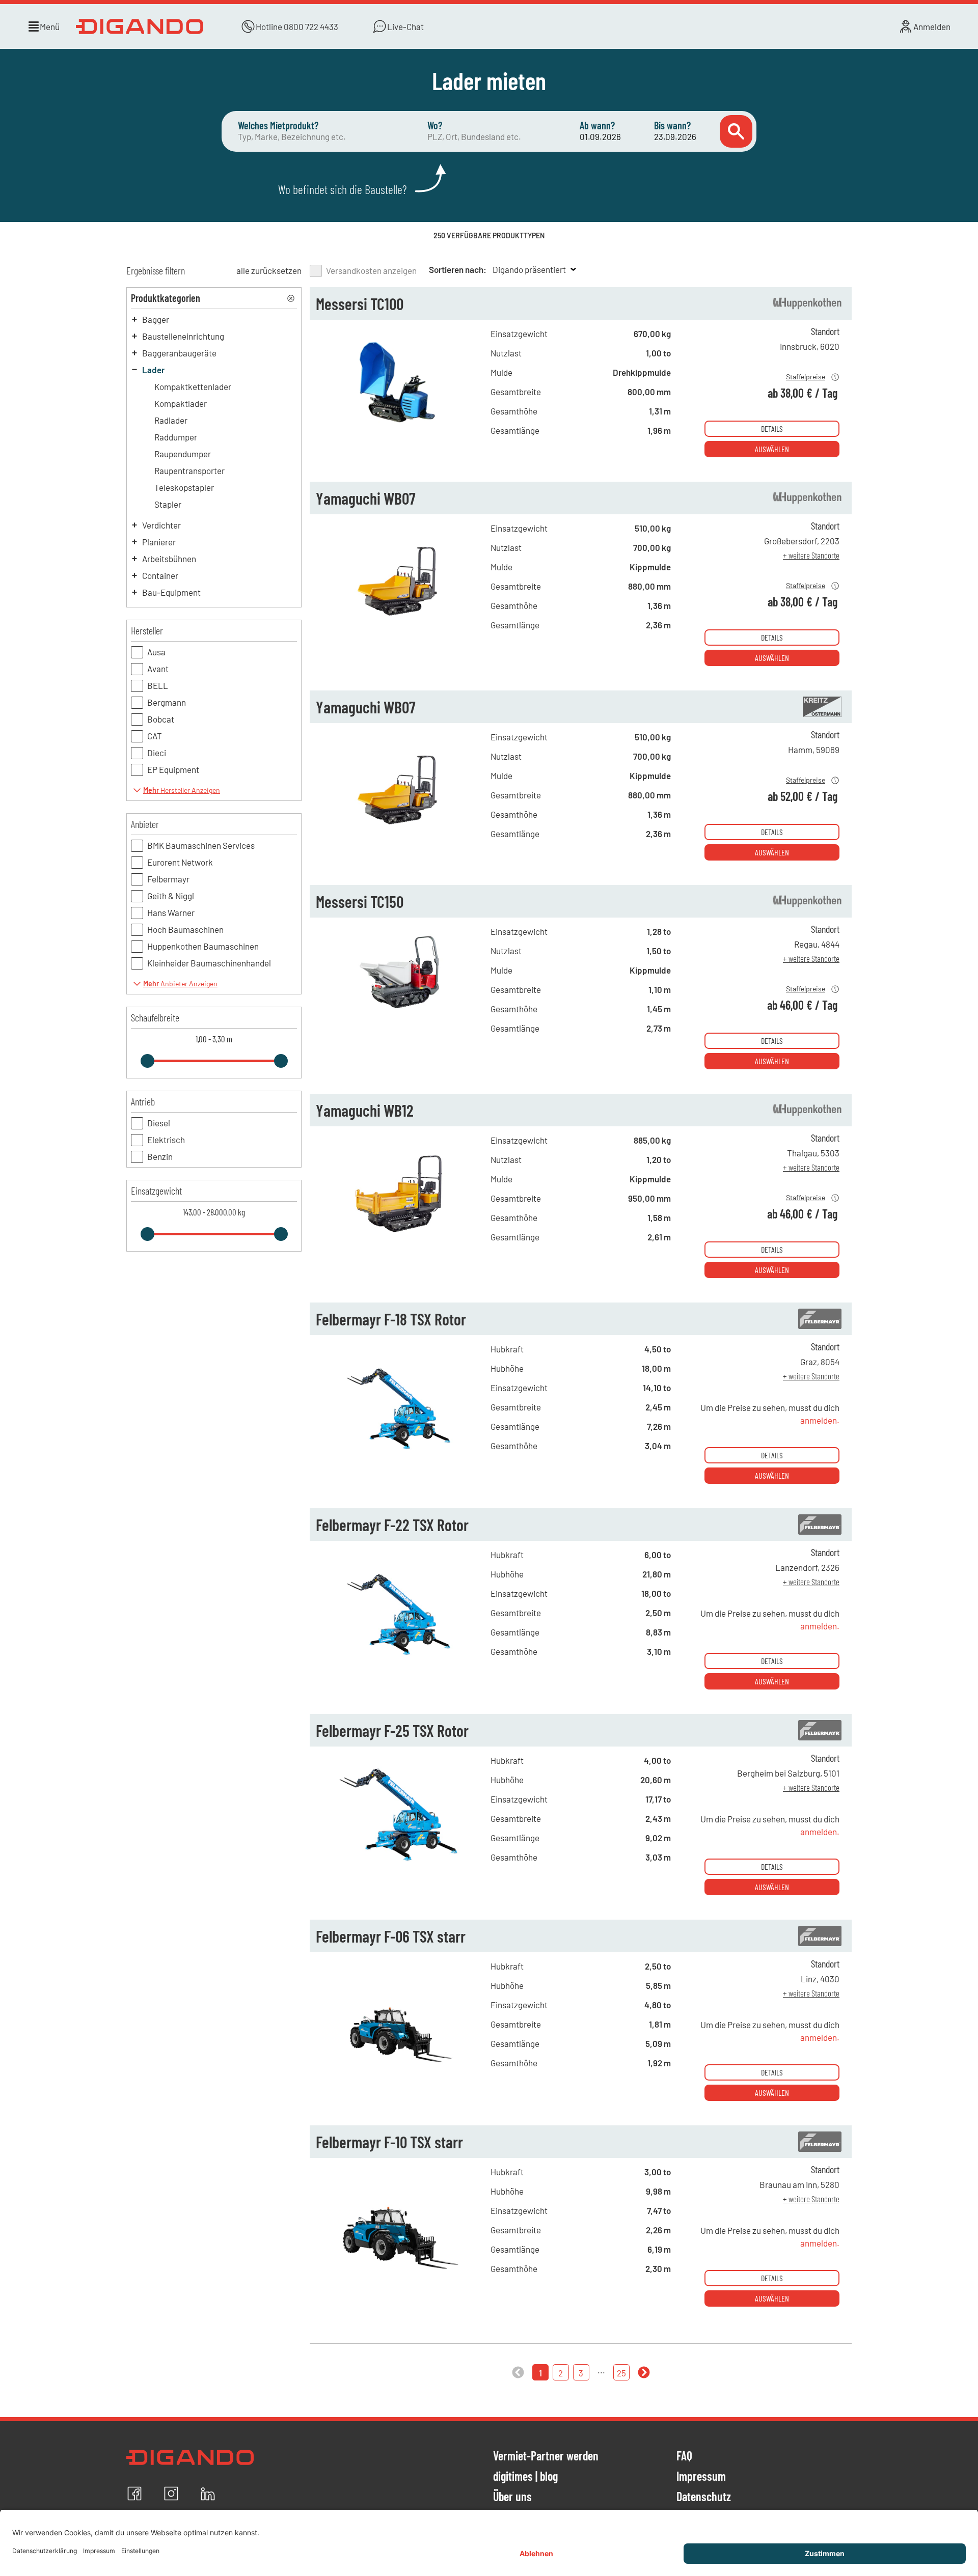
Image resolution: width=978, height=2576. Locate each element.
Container (160, 575)
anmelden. (820, 1420)
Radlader (171, 420)
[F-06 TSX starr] (400, 2069)
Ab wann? (597, 125)
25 (621, 2373)
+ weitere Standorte (811, 555)
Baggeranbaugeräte (179, 353)
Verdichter (161, 525)
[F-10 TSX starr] (400, 2275)
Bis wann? (672, 125)
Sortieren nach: (458, 269)
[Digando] (142, 26)
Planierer (159, 542)
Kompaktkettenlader (193, 386)
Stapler (168, 504)
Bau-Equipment (171, 592)
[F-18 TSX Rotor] (400, 1452)
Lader (153, 370)
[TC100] (400, 436)
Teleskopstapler (184, 487)
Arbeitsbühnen (169, 559)
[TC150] (400, 1034)
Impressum (701, 2477)
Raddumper (176, 437)
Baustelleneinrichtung (183, 336)
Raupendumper (183, 454)
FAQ (684, 2456)
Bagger (156, 319)
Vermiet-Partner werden (546, 2456)
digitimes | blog (525, 2477)
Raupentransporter (189, 470)
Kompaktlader (181, 403)
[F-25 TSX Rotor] (400, 1863)
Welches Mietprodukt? (278, 125)
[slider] (147, 1061)
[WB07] (400, 631)
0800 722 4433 (311, 26)
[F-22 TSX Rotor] (400, 1657)
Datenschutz (704, 2497)
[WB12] (400, 1243)
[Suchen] (736, 131)
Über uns (512, 2497)
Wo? (435, 125)
